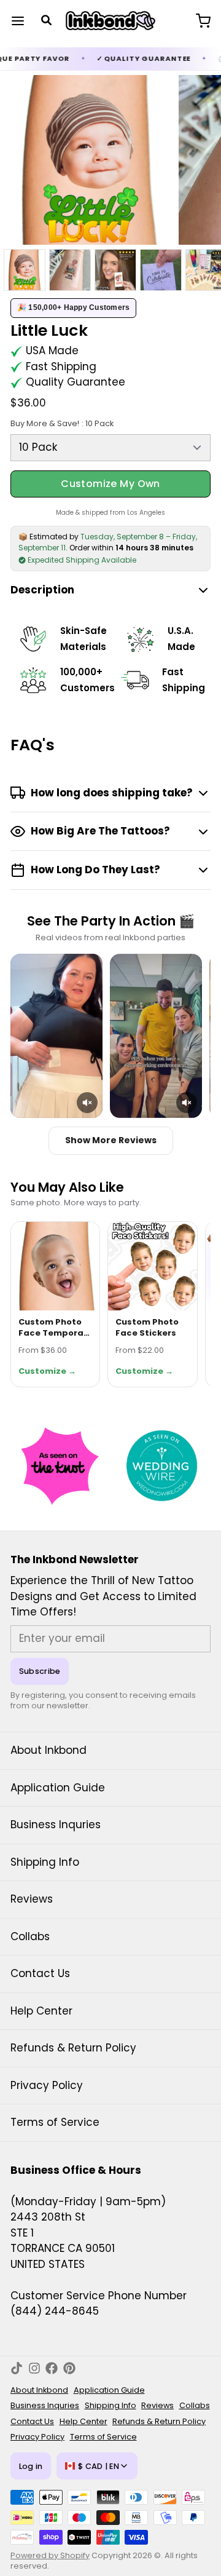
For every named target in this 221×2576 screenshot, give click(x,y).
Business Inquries (56, 1825)
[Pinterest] (69, 2368)
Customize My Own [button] (110, 484)
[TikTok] (17, 2368)
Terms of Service (55, 2122)
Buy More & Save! (62, 423)
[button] (87, 1103)
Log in (31, 2466)
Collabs (30, 1936)
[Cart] (198, 21)
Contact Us (40, 1973)
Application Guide (58, 1788)
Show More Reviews (111, 1140)
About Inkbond (48, 1750)
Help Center (41, 2011)
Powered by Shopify (50, 2555)
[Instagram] (34, 2368)
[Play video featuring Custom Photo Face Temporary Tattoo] (56, 1036)
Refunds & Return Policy (73, 2048)
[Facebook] (52, 2368)
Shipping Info (45, 1862)
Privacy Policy (47, 2085)
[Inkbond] (111, 21)
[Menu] (23, 21)
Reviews (32, 1899)
